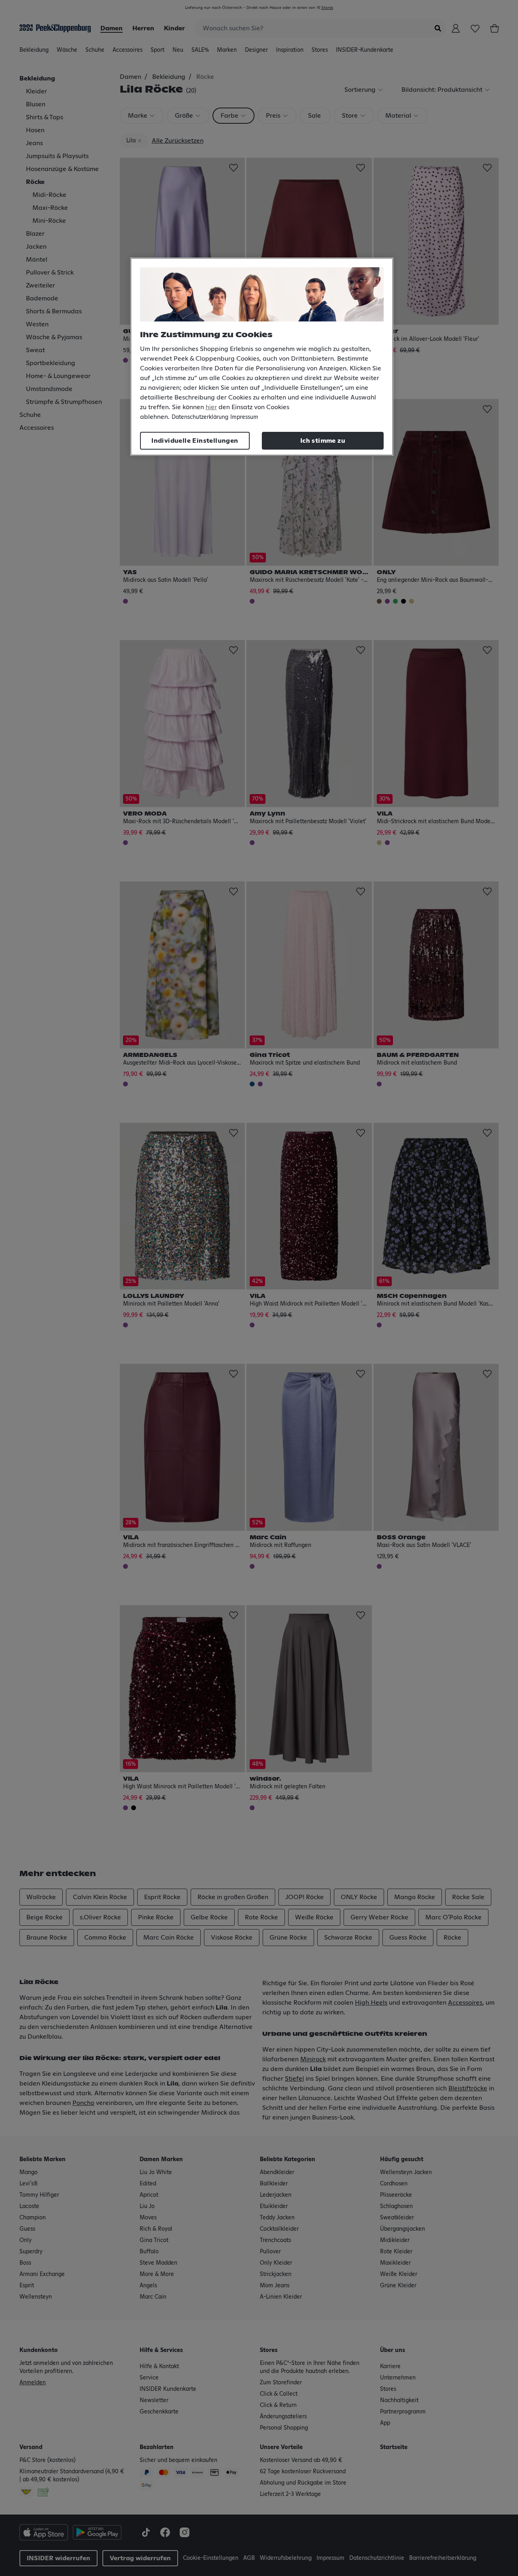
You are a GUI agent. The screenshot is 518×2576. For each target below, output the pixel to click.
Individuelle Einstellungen (195, 441)
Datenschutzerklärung (200, 417)
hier (211, 407)
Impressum (244, 417)
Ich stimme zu (323, 441)
